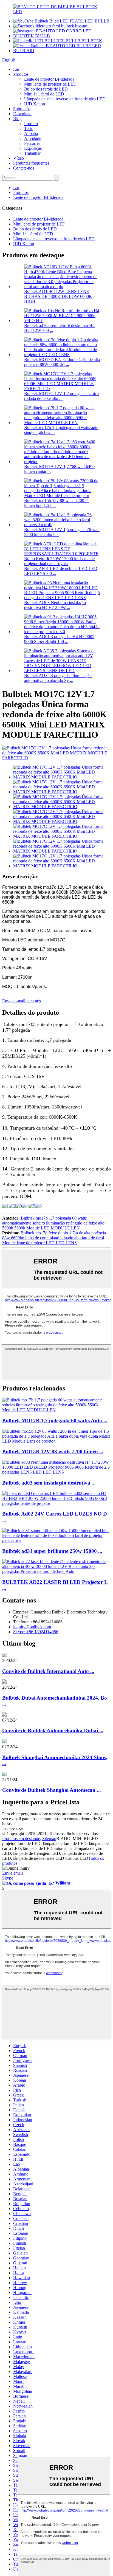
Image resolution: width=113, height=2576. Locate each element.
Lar (16, 69)
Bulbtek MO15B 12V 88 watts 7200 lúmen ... (53, 1451)
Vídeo (19, 158)
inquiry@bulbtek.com (32, 1627)
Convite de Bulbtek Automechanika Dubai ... (53, 1730)
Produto (31, 124)
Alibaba (31, 133)
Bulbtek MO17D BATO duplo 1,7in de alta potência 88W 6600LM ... (62, 362)
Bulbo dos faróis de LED (46, 89)
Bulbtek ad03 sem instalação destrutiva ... (49, 1483)
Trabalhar (32, 153)
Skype (8, 1878)
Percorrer (32, 143)
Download (22, 114)
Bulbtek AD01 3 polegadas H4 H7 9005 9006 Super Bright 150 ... (59, 639)
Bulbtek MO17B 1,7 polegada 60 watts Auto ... (55, 1420)
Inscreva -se (12, 1829)
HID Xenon (35, 104)
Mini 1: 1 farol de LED (44, 94)
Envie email (12, 1873)
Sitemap (49, 1839)
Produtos (21, 74)
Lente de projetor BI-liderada (49, 79)
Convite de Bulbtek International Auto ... (48, 1671)
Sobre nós (22, 109)
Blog (17, 119)
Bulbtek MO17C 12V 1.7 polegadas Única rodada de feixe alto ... (61, 396)
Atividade (33, 138)
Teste (29, 129)
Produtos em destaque (21, 1839)
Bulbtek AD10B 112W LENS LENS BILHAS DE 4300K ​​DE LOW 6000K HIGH (58, 296)
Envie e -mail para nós (22, 1001)
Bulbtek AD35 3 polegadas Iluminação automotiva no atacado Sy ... (58, 678)
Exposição (33, 148)
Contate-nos (24, 168)
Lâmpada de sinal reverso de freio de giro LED (65, 99)
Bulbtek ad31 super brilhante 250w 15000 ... (52, 1551)
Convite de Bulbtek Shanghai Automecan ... (52, 1790)
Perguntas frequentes (31, 163)
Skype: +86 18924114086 (36, 1632)
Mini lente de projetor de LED (50, 84)
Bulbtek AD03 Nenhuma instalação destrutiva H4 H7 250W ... (55, 605)
